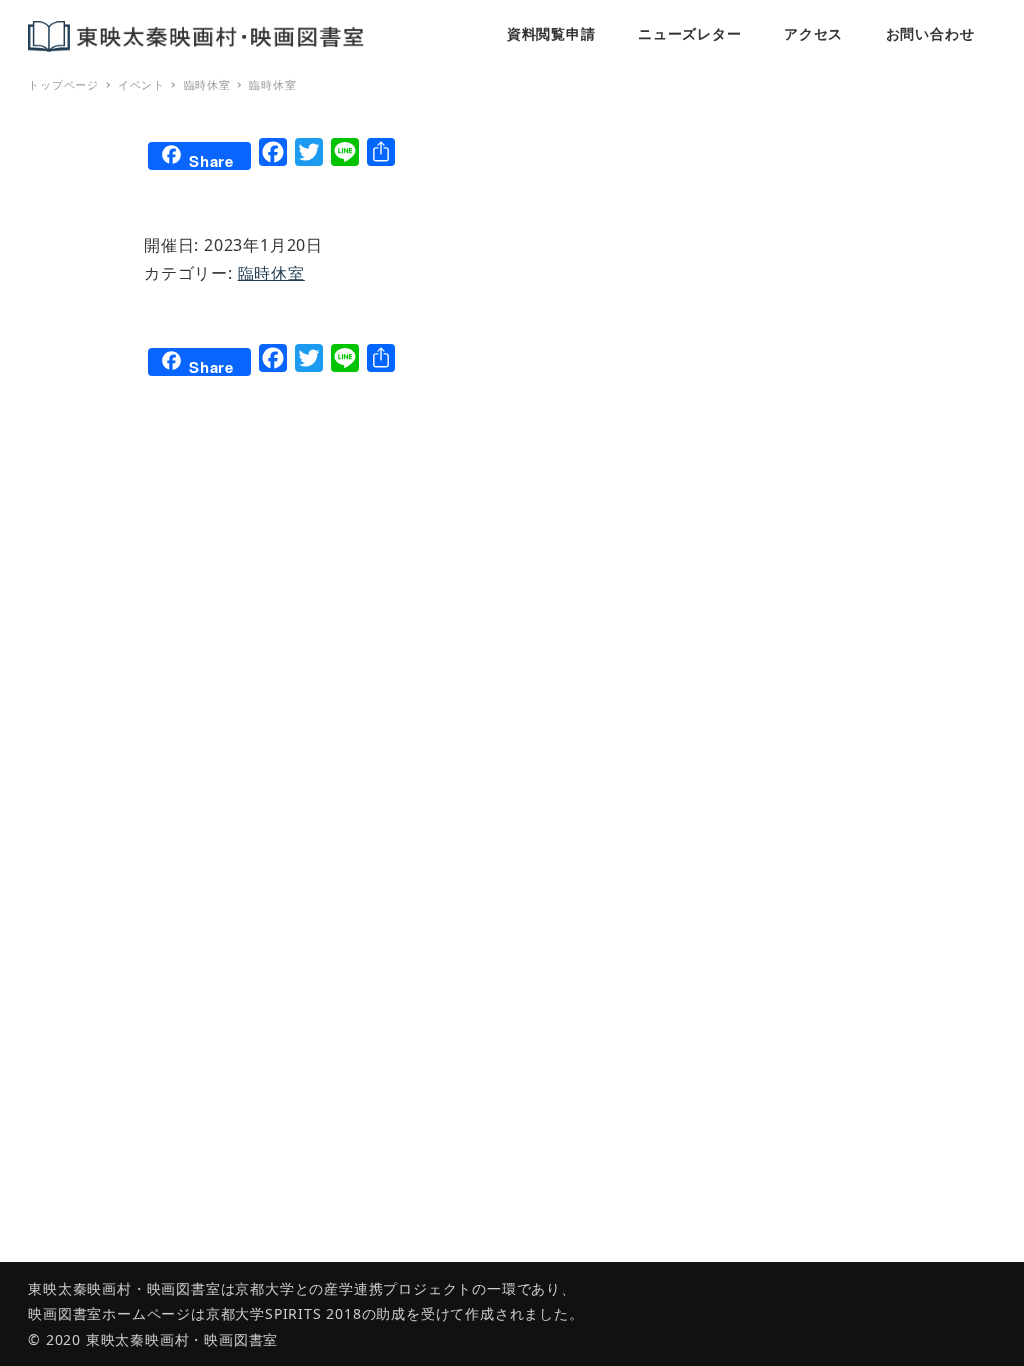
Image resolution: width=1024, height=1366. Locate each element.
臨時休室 (271, 273)
